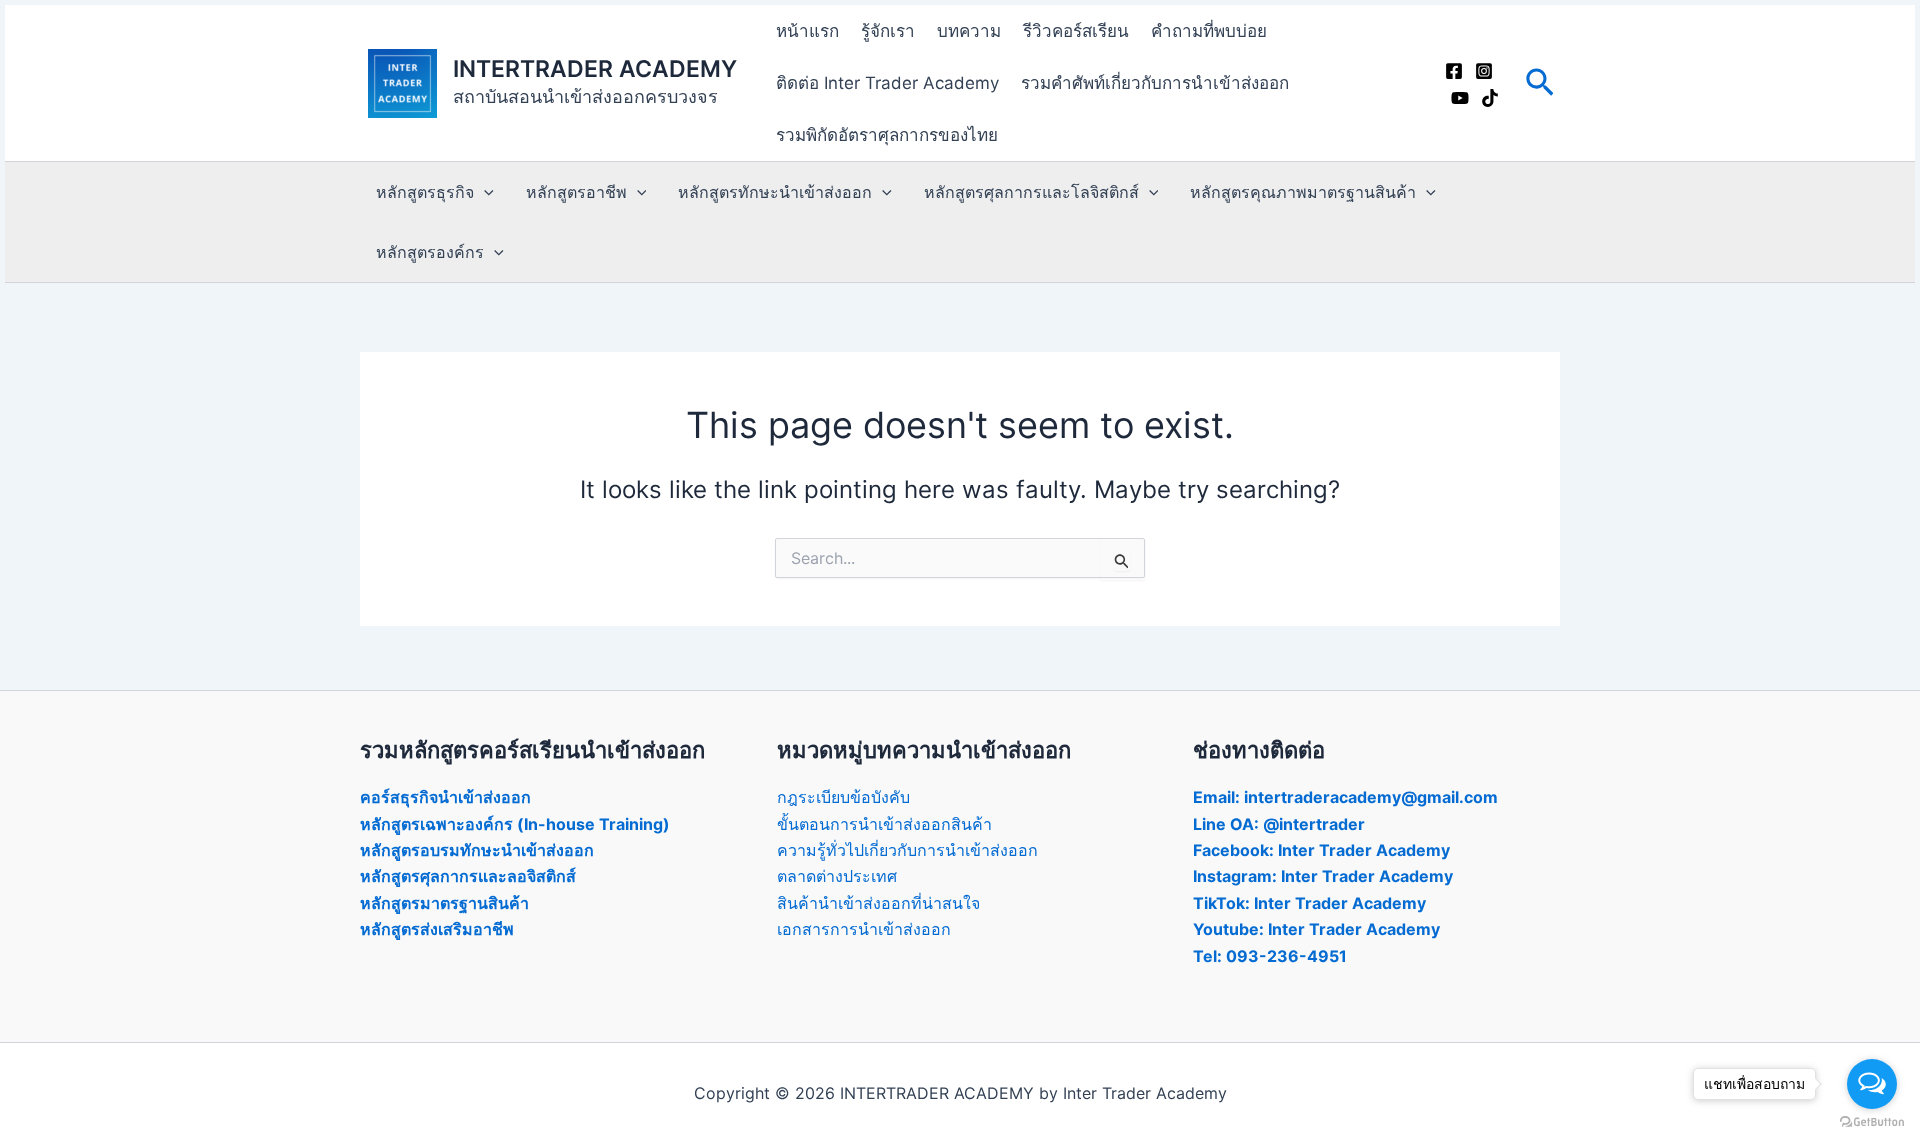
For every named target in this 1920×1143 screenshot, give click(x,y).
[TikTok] (1490, 98)
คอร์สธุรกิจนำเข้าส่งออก (445, 797)
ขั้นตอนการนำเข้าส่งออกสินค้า (884, 824)
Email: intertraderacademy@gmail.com (1345, 797)
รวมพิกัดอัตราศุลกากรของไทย (887, 135)
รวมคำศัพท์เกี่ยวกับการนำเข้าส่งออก (1155, 83)
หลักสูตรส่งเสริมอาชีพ (437, 929)
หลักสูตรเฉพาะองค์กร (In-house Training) (515, 824)
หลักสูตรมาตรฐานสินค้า (444, 903)
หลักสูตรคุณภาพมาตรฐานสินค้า (1303, 192)
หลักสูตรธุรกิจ (425, 192)
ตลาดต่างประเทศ (837, 876)
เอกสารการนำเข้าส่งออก (864, 929)
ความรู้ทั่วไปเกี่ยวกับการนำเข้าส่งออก (907, 850)
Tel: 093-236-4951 (1270, 956)
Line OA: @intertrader (1279, 824)
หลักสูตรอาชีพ (576, 192)
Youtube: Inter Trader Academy (1316, 929)
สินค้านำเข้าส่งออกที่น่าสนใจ (878, 903)
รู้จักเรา (888, 31)
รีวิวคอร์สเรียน (1076, 31)
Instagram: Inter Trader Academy (1323, 876)
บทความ (969, 31)
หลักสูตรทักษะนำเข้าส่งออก (775, 192)
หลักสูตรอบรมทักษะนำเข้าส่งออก (477, 850)
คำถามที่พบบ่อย (1209, 31)
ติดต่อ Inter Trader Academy (887, 83)
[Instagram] (1484, 71)
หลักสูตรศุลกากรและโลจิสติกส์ (1031, 192)
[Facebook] (1454, 71)
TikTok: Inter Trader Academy (1309, 903)
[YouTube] (1460, 98)
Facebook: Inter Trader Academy (1321, 850)
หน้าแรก (807, 31)
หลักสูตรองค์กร (430, 252)
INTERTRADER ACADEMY (595, 69)
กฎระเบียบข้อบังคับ (843, 797)
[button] (1540, 83)
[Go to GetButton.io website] (1872, 1122)
